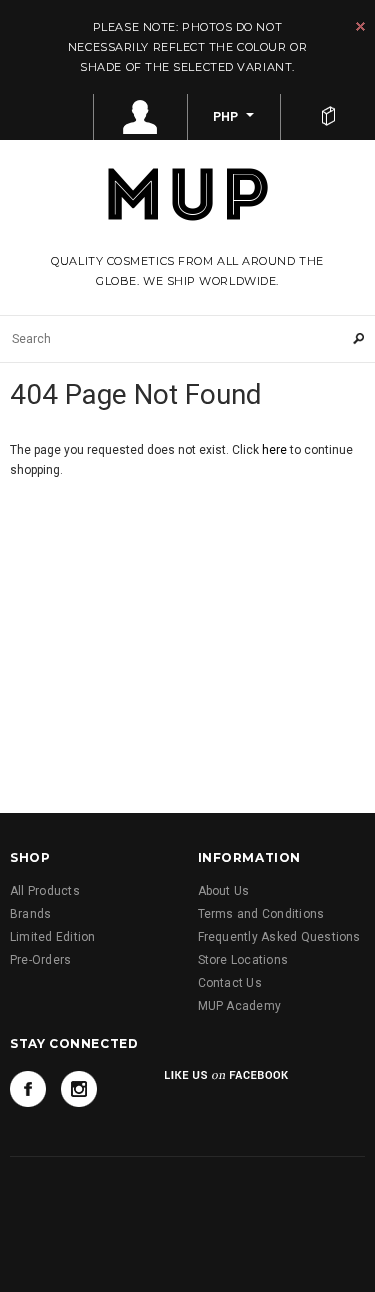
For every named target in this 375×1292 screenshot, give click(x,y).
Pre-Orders (40, 960)
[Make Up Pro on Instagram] (79, 1089)
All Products (45, 891)
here (274, 450)
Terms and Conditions (261, 914)
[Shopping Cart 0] (328, 117)
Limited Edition (53, 937)
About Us (224, 891)
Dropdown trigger (141, 117)
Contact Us (230, 983)
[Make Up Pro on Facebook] (28, 1089)
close (360, 26)
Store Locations (243, 960)
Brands (30, 914)
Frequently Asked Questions (279, 937)
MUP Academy (240, 1006)
